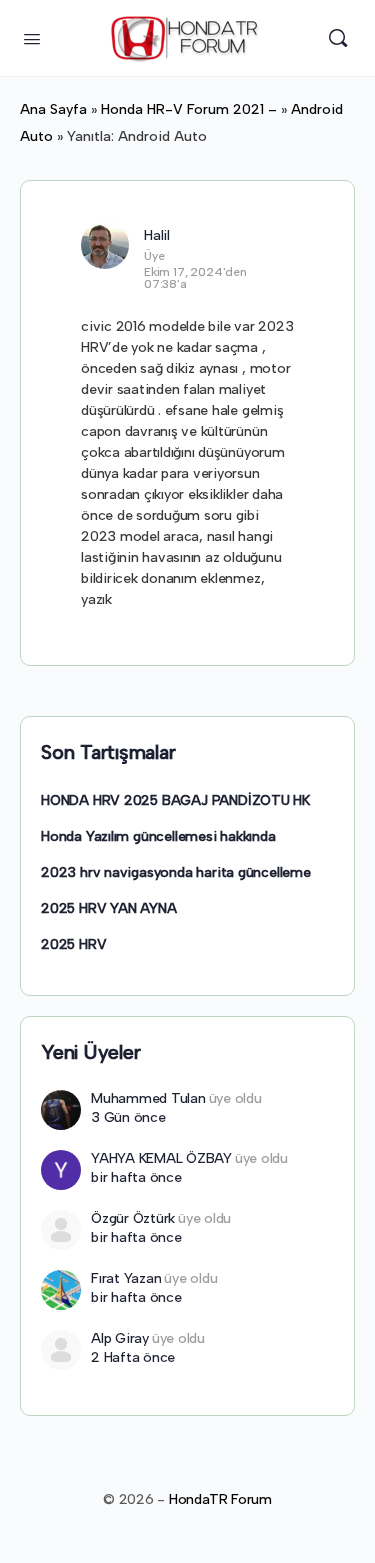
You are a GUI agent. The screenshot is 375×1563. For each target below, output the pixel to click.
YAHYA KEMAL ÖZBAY (161, 1158)
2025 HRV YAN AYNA (108, 908)
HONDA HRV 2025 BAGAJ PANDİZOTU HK (175, 800)
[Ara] (338, 38)
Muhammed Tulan (148, 1098)
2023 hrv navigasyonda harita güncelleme (176, 872)
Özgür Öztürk (133, 1218)
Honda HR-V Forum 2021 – (189, 109)
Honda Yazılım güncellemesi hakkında (158, 836)
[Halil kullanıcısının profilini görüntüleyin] (105, 245)
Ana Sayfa (53, 109)
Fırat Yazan (126, 1278)
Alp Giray (120, 1338)
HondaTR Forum (220, 1499)
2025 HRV (73, 944)
